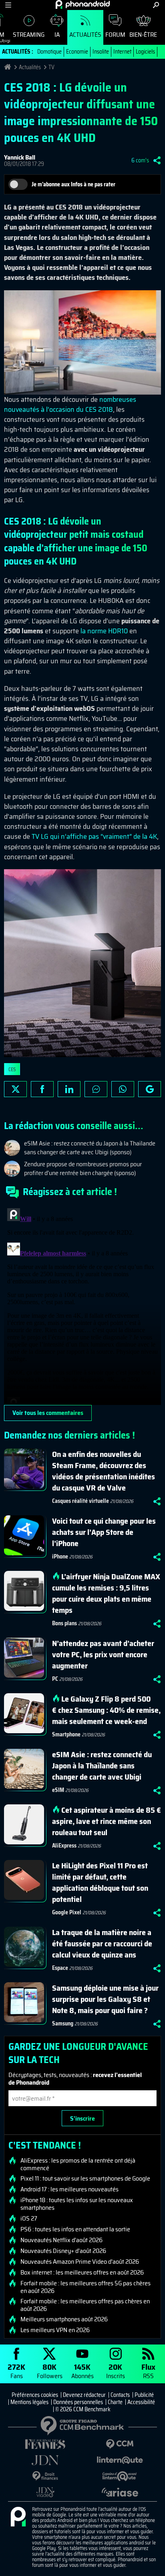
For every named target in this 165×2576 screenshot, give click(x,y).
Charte (115, 2402)
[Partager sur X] (15, 1089)
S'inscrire (82, 2118)
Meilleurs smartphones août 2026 (64, 2319)
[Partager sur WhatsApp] (123, 1089)
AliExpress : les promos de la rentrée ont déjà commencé (78, 2164)
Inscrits (116, 2371)
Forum (115, 35)
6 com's (140, 160)
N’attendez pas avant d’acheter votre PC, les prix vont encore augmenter (103, 1654)
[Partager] (157, 160)
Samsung (63, 2023)
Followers (50, 2371)
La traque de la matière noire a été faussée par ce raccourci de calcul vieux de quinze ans (102, 1943)
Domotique (49, 52)
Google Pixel (67, 1912)
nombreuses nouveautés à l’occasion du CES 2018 (70, 404)
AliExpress (64, 1846)
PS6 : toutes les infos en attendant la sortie (75, 2229)
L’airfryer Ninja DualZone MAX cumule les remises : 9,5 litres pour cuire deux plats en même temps (106, 1593)
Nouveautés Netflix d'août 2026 (61, 2240)
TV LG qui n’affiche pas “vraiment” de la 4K (94, 836)
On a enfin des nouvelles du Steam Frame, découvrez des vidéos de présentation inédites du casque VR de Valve (104, 1471)
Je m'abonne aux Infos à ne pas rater (73, 184)
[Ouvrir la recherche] (156, 5)
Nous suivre (150, 1089)
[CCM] (120, 2444)
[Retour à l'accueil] (83, 4)
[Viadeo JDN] (45, 2492)
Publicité (144, 2395)
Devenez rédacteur (84, 2395)
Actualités (85, 35)
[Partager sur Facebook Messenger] (96, 1089)
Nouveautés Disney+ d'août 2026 (63, 2251)
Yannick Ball (20, 157)
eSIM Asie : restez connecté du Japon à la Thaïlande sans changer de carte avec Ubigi (102, 1766)
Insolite (101, 52)
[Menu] (8, 5)
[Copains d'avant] (120, 2476)
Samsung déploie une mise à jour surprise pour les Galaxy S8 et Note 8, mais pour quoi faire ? (105, 1999)
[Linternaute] (120, 2460)
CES (12, 1069)
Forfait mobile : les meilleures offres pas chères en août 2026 (85, 2305)
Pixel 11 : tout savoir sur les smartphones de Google (85, 2179)
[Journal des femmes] (45, 2444)
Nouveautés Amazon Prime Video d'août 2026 (80, 2262)
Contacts (120, 2395)
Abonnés (82, 2371)
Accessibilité (141, 2402)
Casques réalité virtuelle (80, 1501)
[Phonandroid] (18, 2517)
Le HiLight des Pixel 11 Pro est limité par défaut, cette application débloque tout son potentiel (100, 1882)
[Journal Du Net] (45, 2460)
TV (51, 67)
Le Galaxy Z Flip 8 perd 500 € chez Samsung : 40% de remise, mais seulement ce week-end (106, 1710)
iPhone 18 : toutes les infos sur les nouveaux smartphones (77, 2204)
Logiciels (145, 52)
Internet (122, 52)
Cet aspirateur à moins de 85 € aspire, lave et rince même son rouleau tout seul (107, 1821)
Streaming (29, 35)
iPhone (60, 1556)
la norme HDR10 (103, 631)
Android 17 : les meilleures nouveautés (69, 2189)
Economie (77, 52)
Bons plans (64, 1623)
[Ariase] (120, 2492)
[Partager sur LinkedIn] (69, 1089)
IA (57, 35)
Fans (16, 2371)
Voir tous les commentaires (48, 1413)
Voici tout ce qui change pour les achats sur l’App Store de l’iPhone (104, 1532)
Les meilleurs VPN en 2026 (55, 2330)
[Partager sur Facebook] (42, 1089)
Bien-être (143, 35)
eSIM (58, 1790)
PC (55, 1679)
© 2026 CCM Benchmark (83, 2409)
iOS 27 (29, 2219)
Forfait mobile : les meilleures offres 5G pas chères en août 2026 (86, 2287)
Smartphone (66, 1734)
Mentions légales (29, 2402)
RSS (148, 2371)
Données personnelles (78, 2402)
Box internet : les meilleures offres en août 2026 (82, 2273)
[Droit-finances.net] (45, 2476)
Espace (60, 1968)
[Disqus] (82, 1305)
